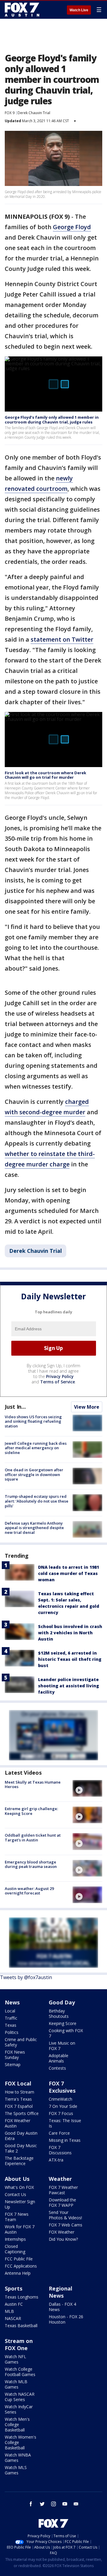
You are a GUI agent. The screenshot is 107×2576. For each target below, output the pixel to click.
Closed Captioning (15, 2249)
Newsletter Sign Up (20, 2204)
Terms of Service (58, 1382)
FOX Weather (62, 2232)
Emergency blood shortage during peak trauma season (31, 1864)
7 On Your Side (63, 2106)
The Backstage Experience (19, 2161)
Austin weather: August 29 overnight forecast (29, 1891)
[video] (87, 1788)
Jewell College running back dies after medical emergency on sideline (36, 1448)
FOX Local (18, 2083)
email (76, 2504)
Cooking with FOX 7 (66, 2033)
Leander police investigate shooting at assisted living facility (69, 1686)
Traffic (11, 2018)
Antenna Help (18, 2273)
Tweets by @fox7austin (26, 1977)
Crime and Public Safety (21, 2042)
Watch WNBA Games (18, 2458)
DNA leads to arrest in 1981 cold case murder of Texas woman (69, 1573)
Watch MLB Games (16, 2384)
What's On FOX (19, 2187)
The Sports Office (22, 2113)
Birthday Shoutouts (59, 2014)
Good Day (62, 2002)
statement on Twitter (62, 639)
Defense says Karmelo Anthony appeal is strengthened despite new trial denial (34, 1528)
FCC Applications (21, 2266)
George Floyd (72, 227)
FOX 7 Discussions (60, 2150)
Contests (57, 2068)
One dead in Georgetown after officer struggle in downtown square (34, 1474)
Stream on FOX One (19, 2344)
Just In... (15, 1407)
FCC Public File (19, 2259)
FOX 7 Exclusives (62, 2087)
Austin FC (14, 2304)
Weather (60, 2179)
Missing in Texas (65, 2140)
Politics (12, 2032)
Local (10, 2011)
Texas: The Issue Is (65, 2123)
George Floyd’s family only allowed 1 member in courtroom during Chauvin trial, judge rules (52, 420)
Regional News (60, 2292)
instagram (53, 2504)
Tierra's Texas (18, 2099)
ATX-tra (56, 2160)
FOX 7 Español (19, 2106)
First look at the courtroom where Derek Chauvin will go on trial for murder (45, 775)
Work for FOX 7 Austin (20, 2229)
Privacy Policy (60, 1376)
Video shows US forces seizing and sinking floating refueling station (33, 1421)
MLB (9, 2311)
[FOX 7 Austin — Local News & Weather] (22, 10)
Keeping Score (63, 2023)
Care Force (59, 2133)
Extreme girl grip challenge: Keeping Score (31, 1811)
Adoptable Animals (59, 2058)
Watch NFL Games (15, 2359)
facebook (31, 2504)
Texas (11, 2025)
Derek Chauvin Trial (34, 113)
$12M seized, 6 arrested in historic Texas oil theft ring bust (70, 1659)
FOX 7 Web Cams (66, 2225)
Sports (14, 2288)
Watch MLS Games (16, 2470)
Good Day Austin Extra (21, 2136)
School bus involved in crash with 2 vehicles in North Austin (70, 1633)
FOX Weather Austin (18, 2123)
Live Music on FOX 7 (62, 2046)
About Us (17, 2179)
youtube (65, 2504)
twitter (42, 2504)
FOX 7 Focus (61, 2113)
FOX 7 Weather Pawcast (63, 2190)
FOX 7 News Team (17, 2217)
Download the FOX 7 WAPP (62, 2202)
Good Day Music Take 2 (21, 2148)
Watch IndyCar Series (19, 2409)
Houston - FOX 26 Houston (66, 2319)
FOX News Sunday (15, 2055)
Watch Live (79, 10)
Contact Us (15, 2194)
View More (87, 1407)
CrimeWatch (60, 2099)
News (12, 2002)
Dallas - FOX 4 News (62, 2307)
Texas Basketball (21, 2326)
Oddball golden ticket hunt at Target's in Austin (33, 1838)
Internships (15, 2239)
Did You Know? (63, 2239)
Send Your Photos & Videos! (65, 2215)
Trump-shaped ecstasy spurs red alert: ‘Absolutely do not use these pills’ (37, 1501)
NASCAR (13, 2318)
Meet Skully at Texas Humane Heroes (33, 1784)
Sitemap (13, 2064)
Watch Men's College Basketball (17, 2424)
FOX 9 (10, 113)
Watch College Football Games (20, 2372)
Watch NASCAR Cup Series (20, 2397)
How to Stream (19, 2092)
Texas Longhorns (22, 2297)
